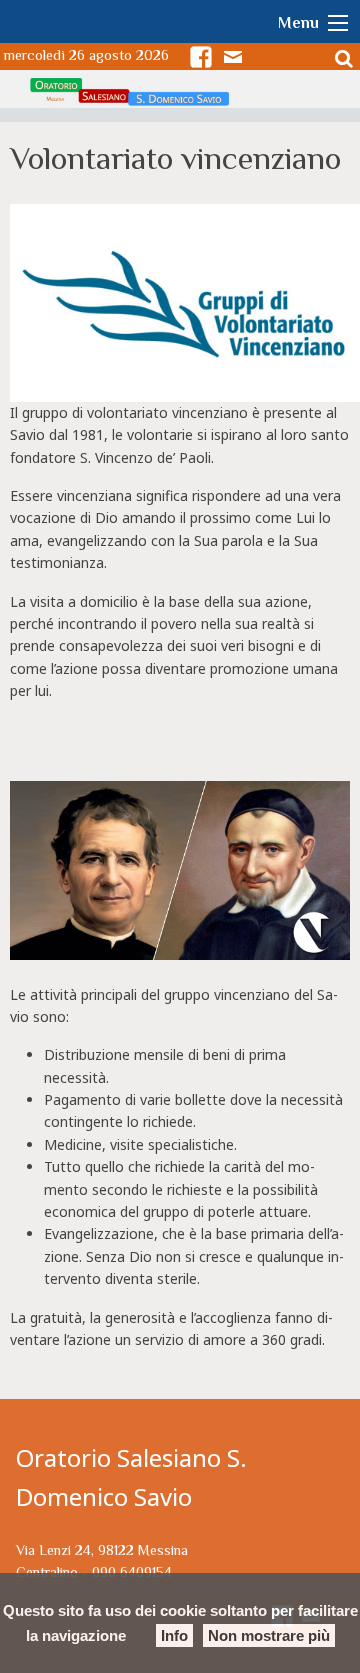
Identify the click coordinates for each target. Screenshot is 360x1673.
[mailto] (237, 57)
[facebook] (205, 57)
